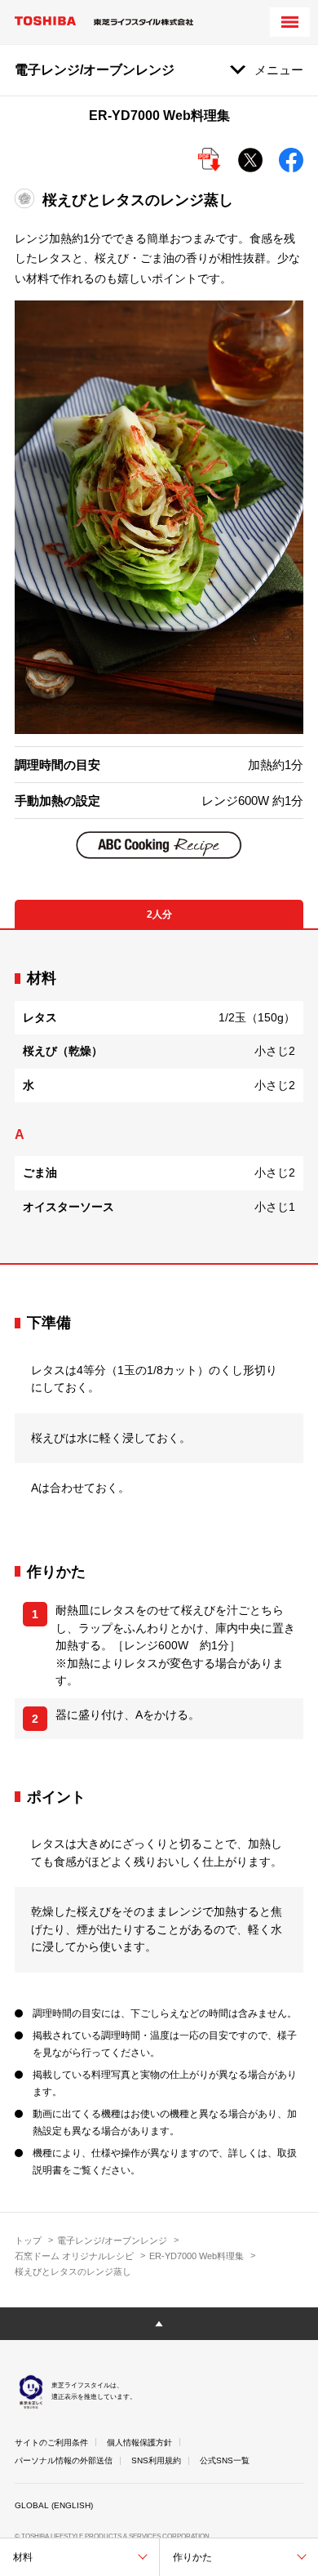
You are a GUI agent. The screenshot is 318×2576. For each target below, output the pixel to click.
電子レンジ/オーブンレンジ (112, 2240)
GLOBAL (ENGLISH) (54, 2505)
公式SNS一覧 (225, 2460)
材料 (23, 2557)
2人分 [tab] (159, 914)
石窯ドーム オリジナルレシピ (74, 2256)
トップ (28, 2240)
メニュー (279, 70)
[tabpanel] (159, 1097)
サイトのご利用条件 (51, 2443)
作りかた (192, 2557)
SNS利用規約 (156, 2460)
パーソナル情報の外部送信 (64, 2460)
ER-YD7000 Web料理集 (197, 2256)
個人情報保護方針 (139, 2443)
